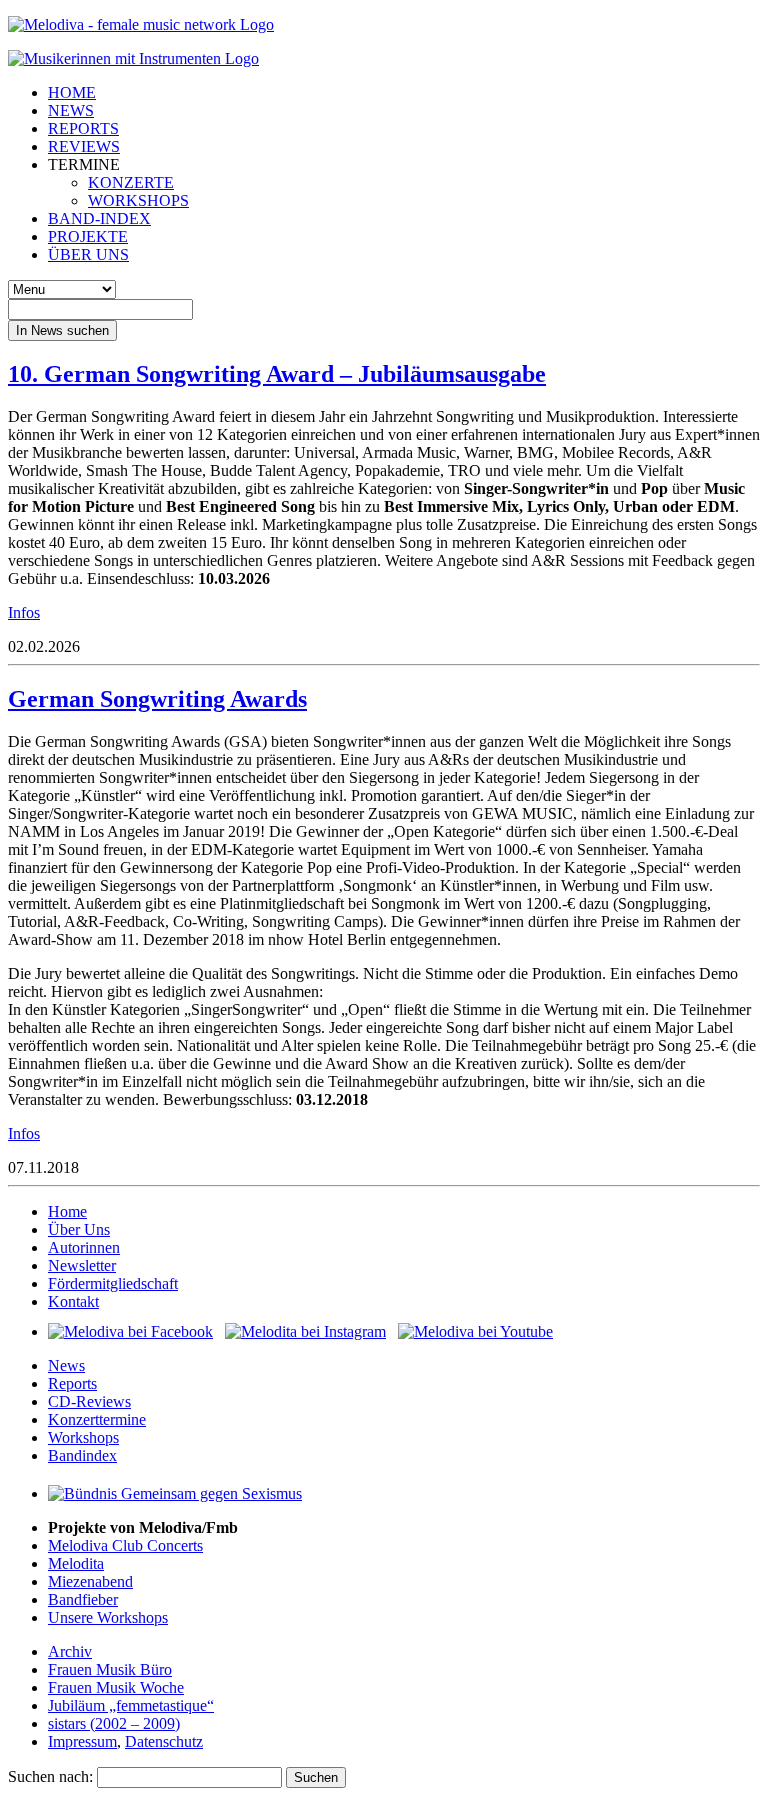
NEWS (71, 110)
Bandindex (82, 1455)
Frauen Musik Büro (110, 1669)
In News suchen (62, 330)
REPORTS (83, 128)
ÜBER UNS (88, 254)
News (66, 1365)
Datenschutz (164, 1741)
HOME (72, 92)
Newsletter (82, 1265)
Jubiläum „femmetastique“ (131, 1705)
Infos (24, 612)
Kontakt (73, 1301)
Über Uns (79, 1229)
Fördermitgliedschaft (113, 1283)
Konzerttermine (97, 1419)
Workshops (83, 1437)
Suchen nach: (50, 1776)
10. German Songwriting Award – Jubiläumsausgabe (277, 374)
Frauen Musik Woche (116, 1687)
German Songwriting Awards (157, 699)
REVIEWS (84, 146)
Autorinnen (84, 1247)
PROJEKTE (88, 236)
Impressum (82, 1741)
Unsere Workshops (108, 1617)
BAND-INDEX (99, 218)
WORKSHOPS (138, 200)
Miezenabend (90, 1581)
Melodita (76, 1563)
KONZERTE (131, 182)
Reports (72, 1383)
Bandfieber (83, 1599)
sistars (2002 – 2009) (114, 1723)
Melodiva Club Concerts (125, 1545)
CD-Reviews (89, 1401)
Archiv (70, 1651)
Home (67, 1211)
